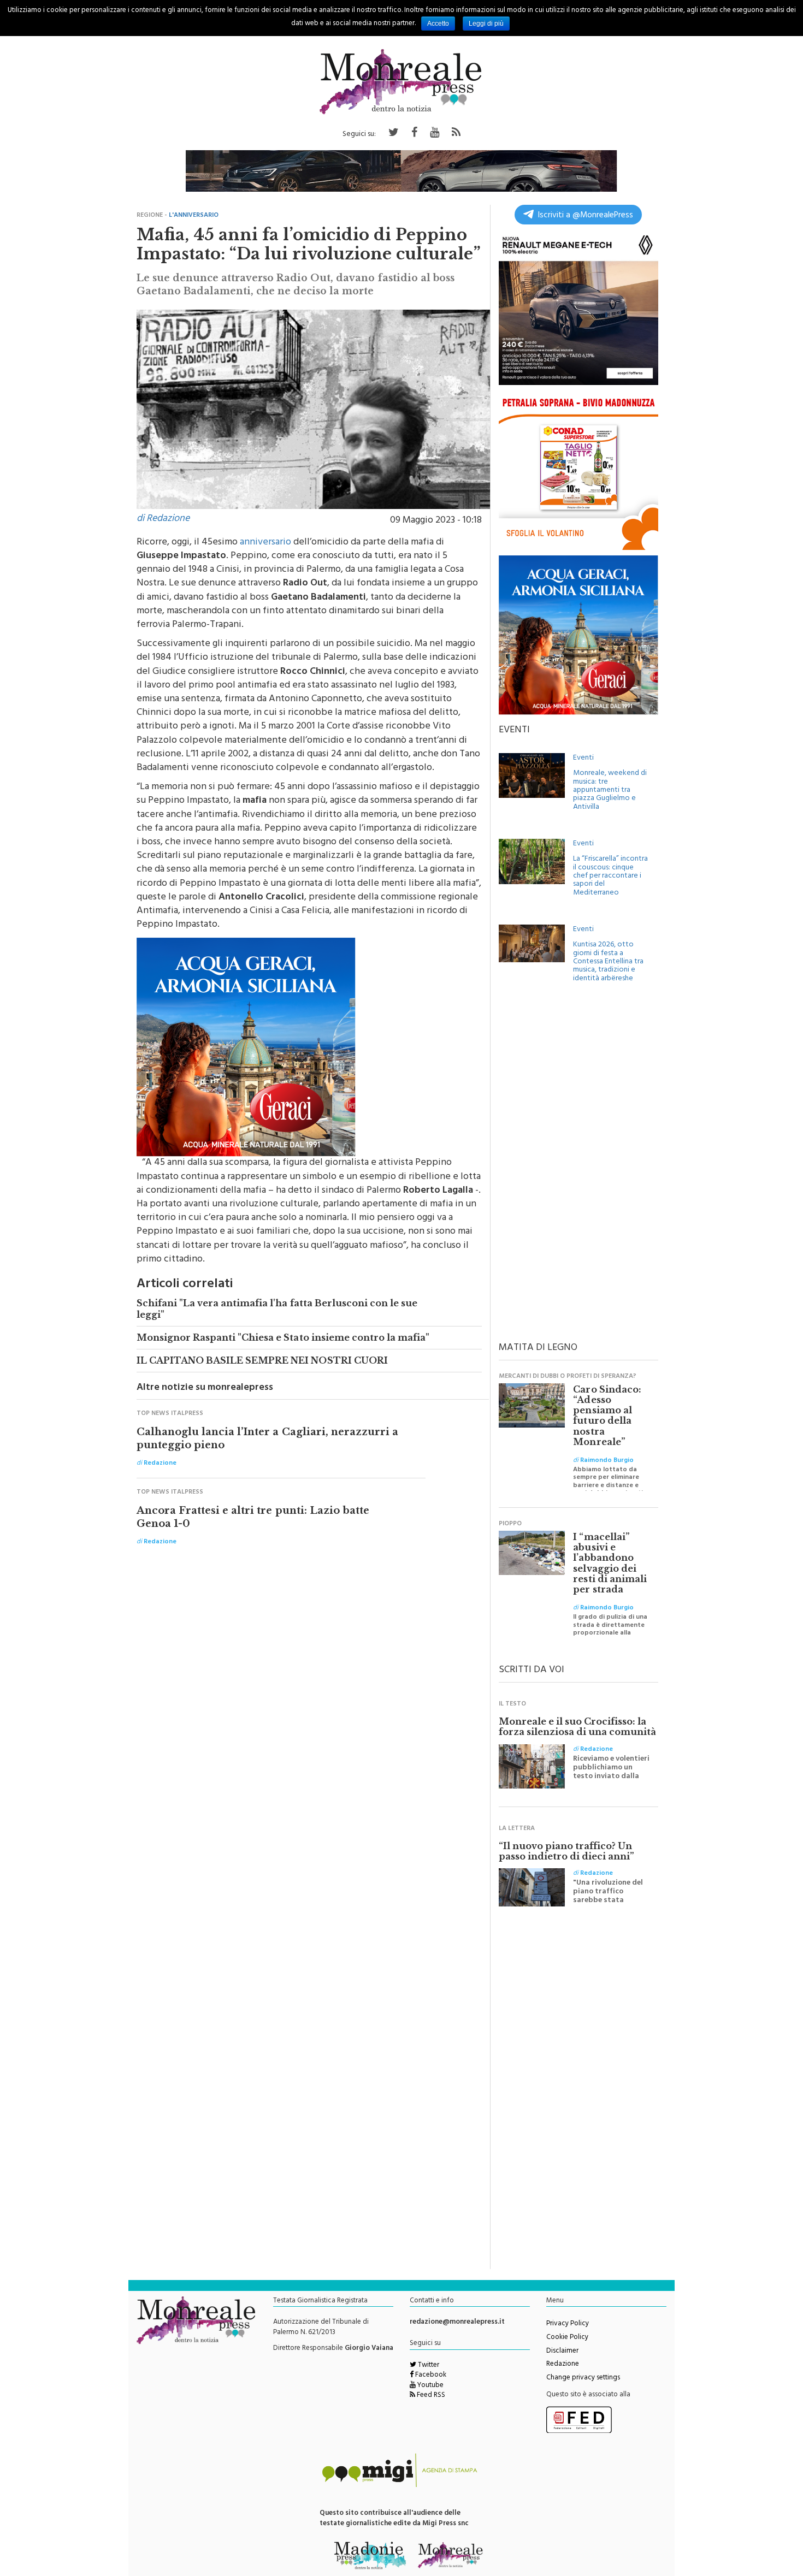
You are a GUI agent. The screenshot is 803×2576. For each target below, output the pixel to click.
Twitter (428, 2366)
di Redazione (163, 519)
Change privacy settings (583, 2378)
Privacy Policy (568, 2324)
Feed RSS (430, 2396)
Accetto (438, 23)
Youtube (430, 2386)
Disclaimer (562, 2352)
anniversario (265, 543)
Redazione (563, 2365)
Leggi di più (486, 23)
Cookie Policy (567, 2338)
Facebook (430, 2376)
